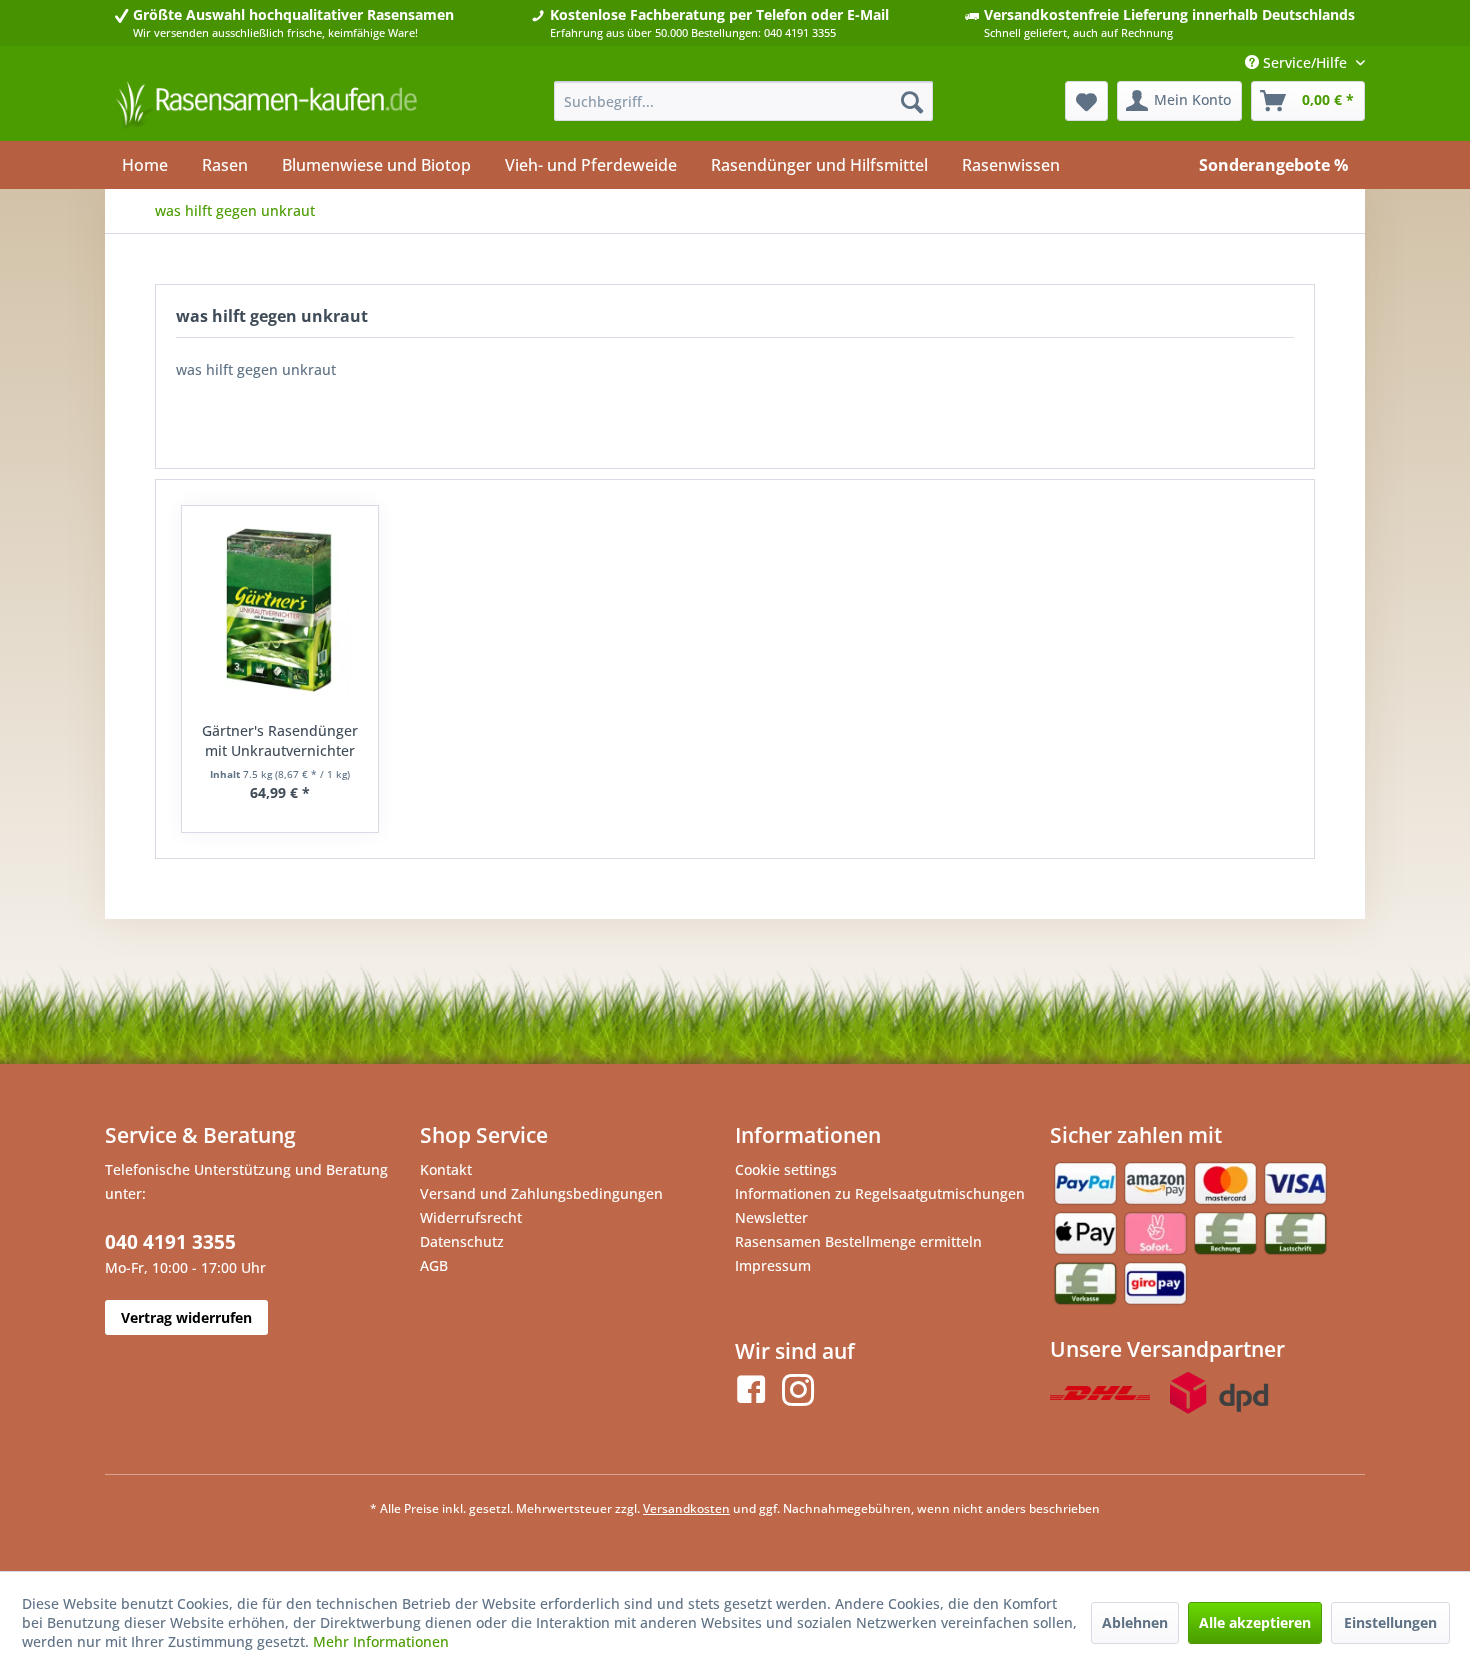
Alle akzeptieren (1255, 1622)
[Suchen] (912, 101)
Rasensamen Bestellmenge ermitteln (858, 1241)
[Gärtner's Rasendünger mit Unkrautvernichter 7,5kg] (280, 611)
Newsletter (771, 1217)
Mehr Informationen (381, 1641)
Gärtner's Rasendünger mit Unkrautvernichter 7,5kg (280, 741)
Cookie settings (786, 1169)
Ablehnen (1135, 1622)
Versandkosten (686, 1508)
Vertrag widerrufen (186, 1317)
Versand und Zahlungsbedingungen (541, 1193)
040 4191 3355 (170, 1242)
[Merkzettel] (1086, 101)
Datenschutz (462, 1241)
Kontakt (446, 1169)
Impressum (773, 1265)
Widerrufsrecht (471, 1217)
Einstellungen (1390, 1622)
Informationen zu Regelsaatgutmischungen (880, 1193)
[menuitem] (743, 101)
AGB (434, 1265)
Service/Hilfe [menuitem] (1305, 62)
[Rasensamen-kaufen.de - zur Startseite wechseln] (266, 106)
